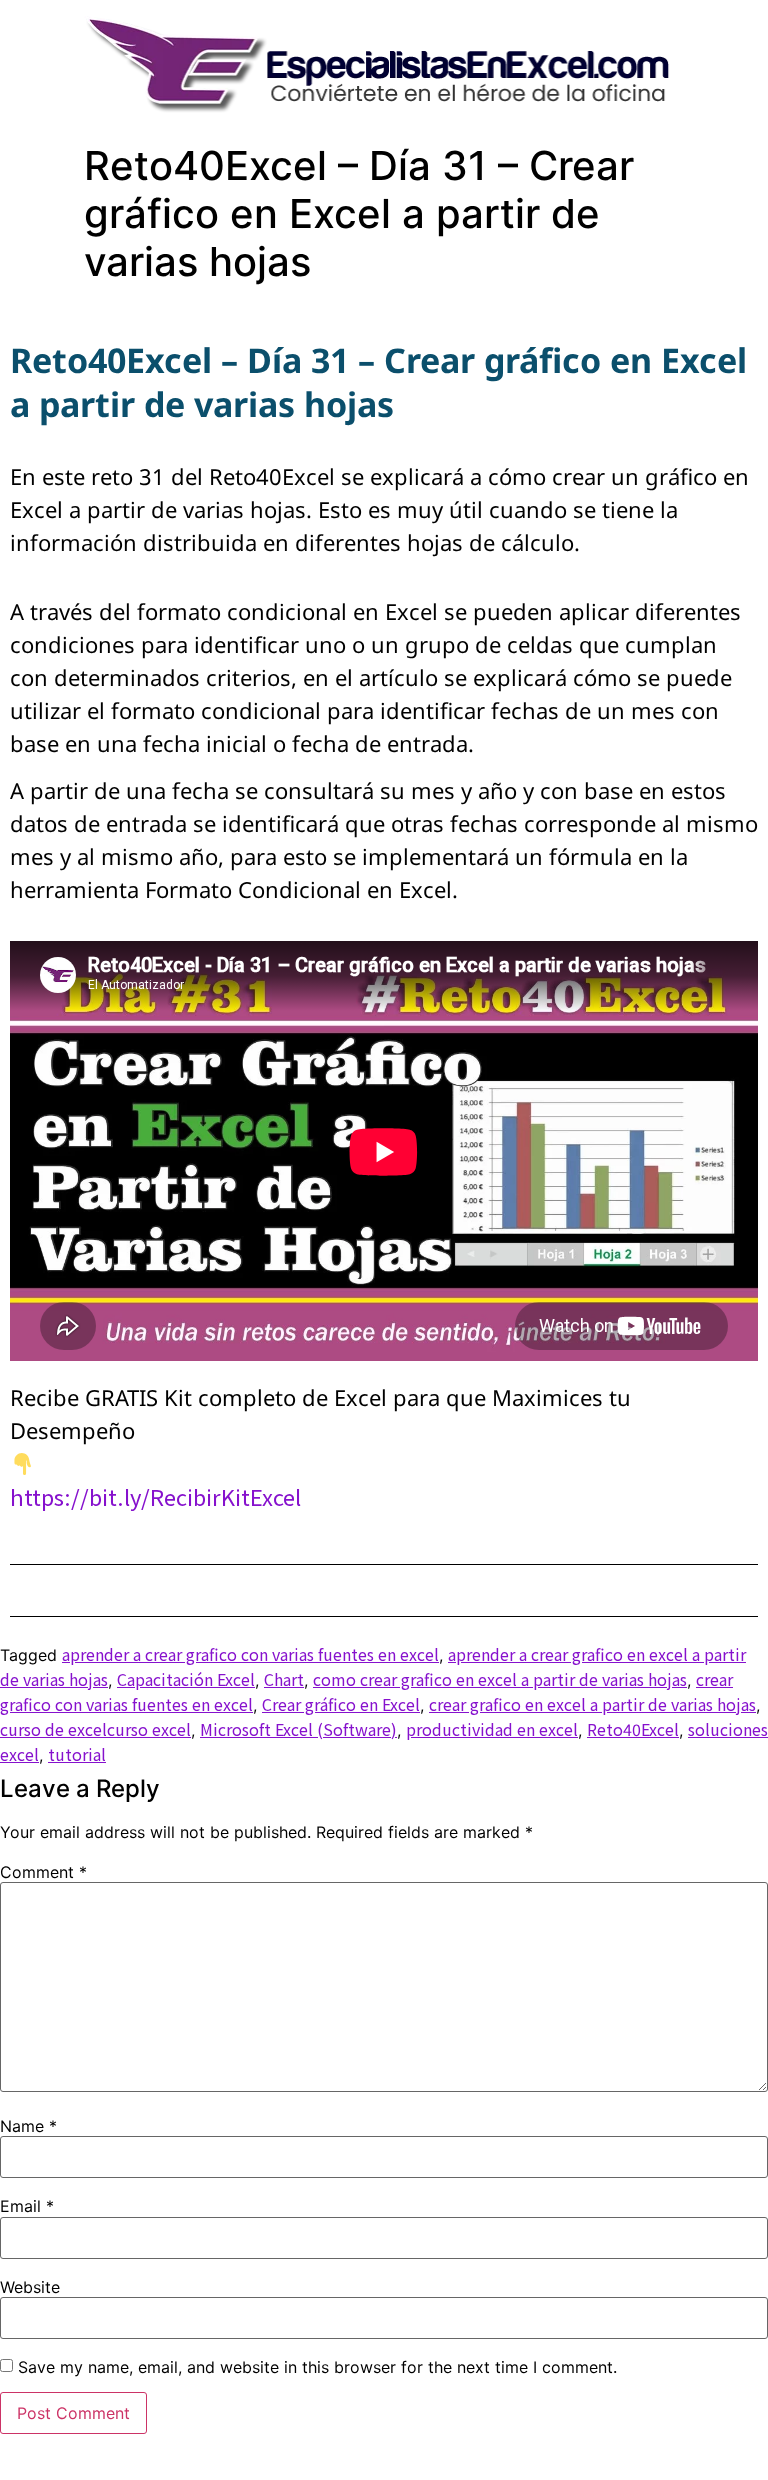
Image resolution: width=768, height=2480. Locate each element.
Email (27, 2206)
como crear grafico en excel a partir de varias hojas (500, 1679)
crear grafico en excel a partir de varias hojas (592, 1704)
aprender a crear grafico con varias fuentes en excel (250, 1654)
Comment (43, 1872)
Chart (284, 1679)
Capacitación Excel (186, 1679)
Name (28, 2126)
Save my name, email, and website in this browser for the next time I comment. (317, 2367)
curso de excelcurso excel (95, 1729)
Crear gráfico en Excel (341, 1704)
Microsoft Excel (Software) (298, 1729)
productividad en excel (492, 1729)
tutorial (77, 1754)
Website (30, 2287)
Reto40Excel (633, 1729)
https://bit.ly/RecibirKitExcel (155, 1496)
